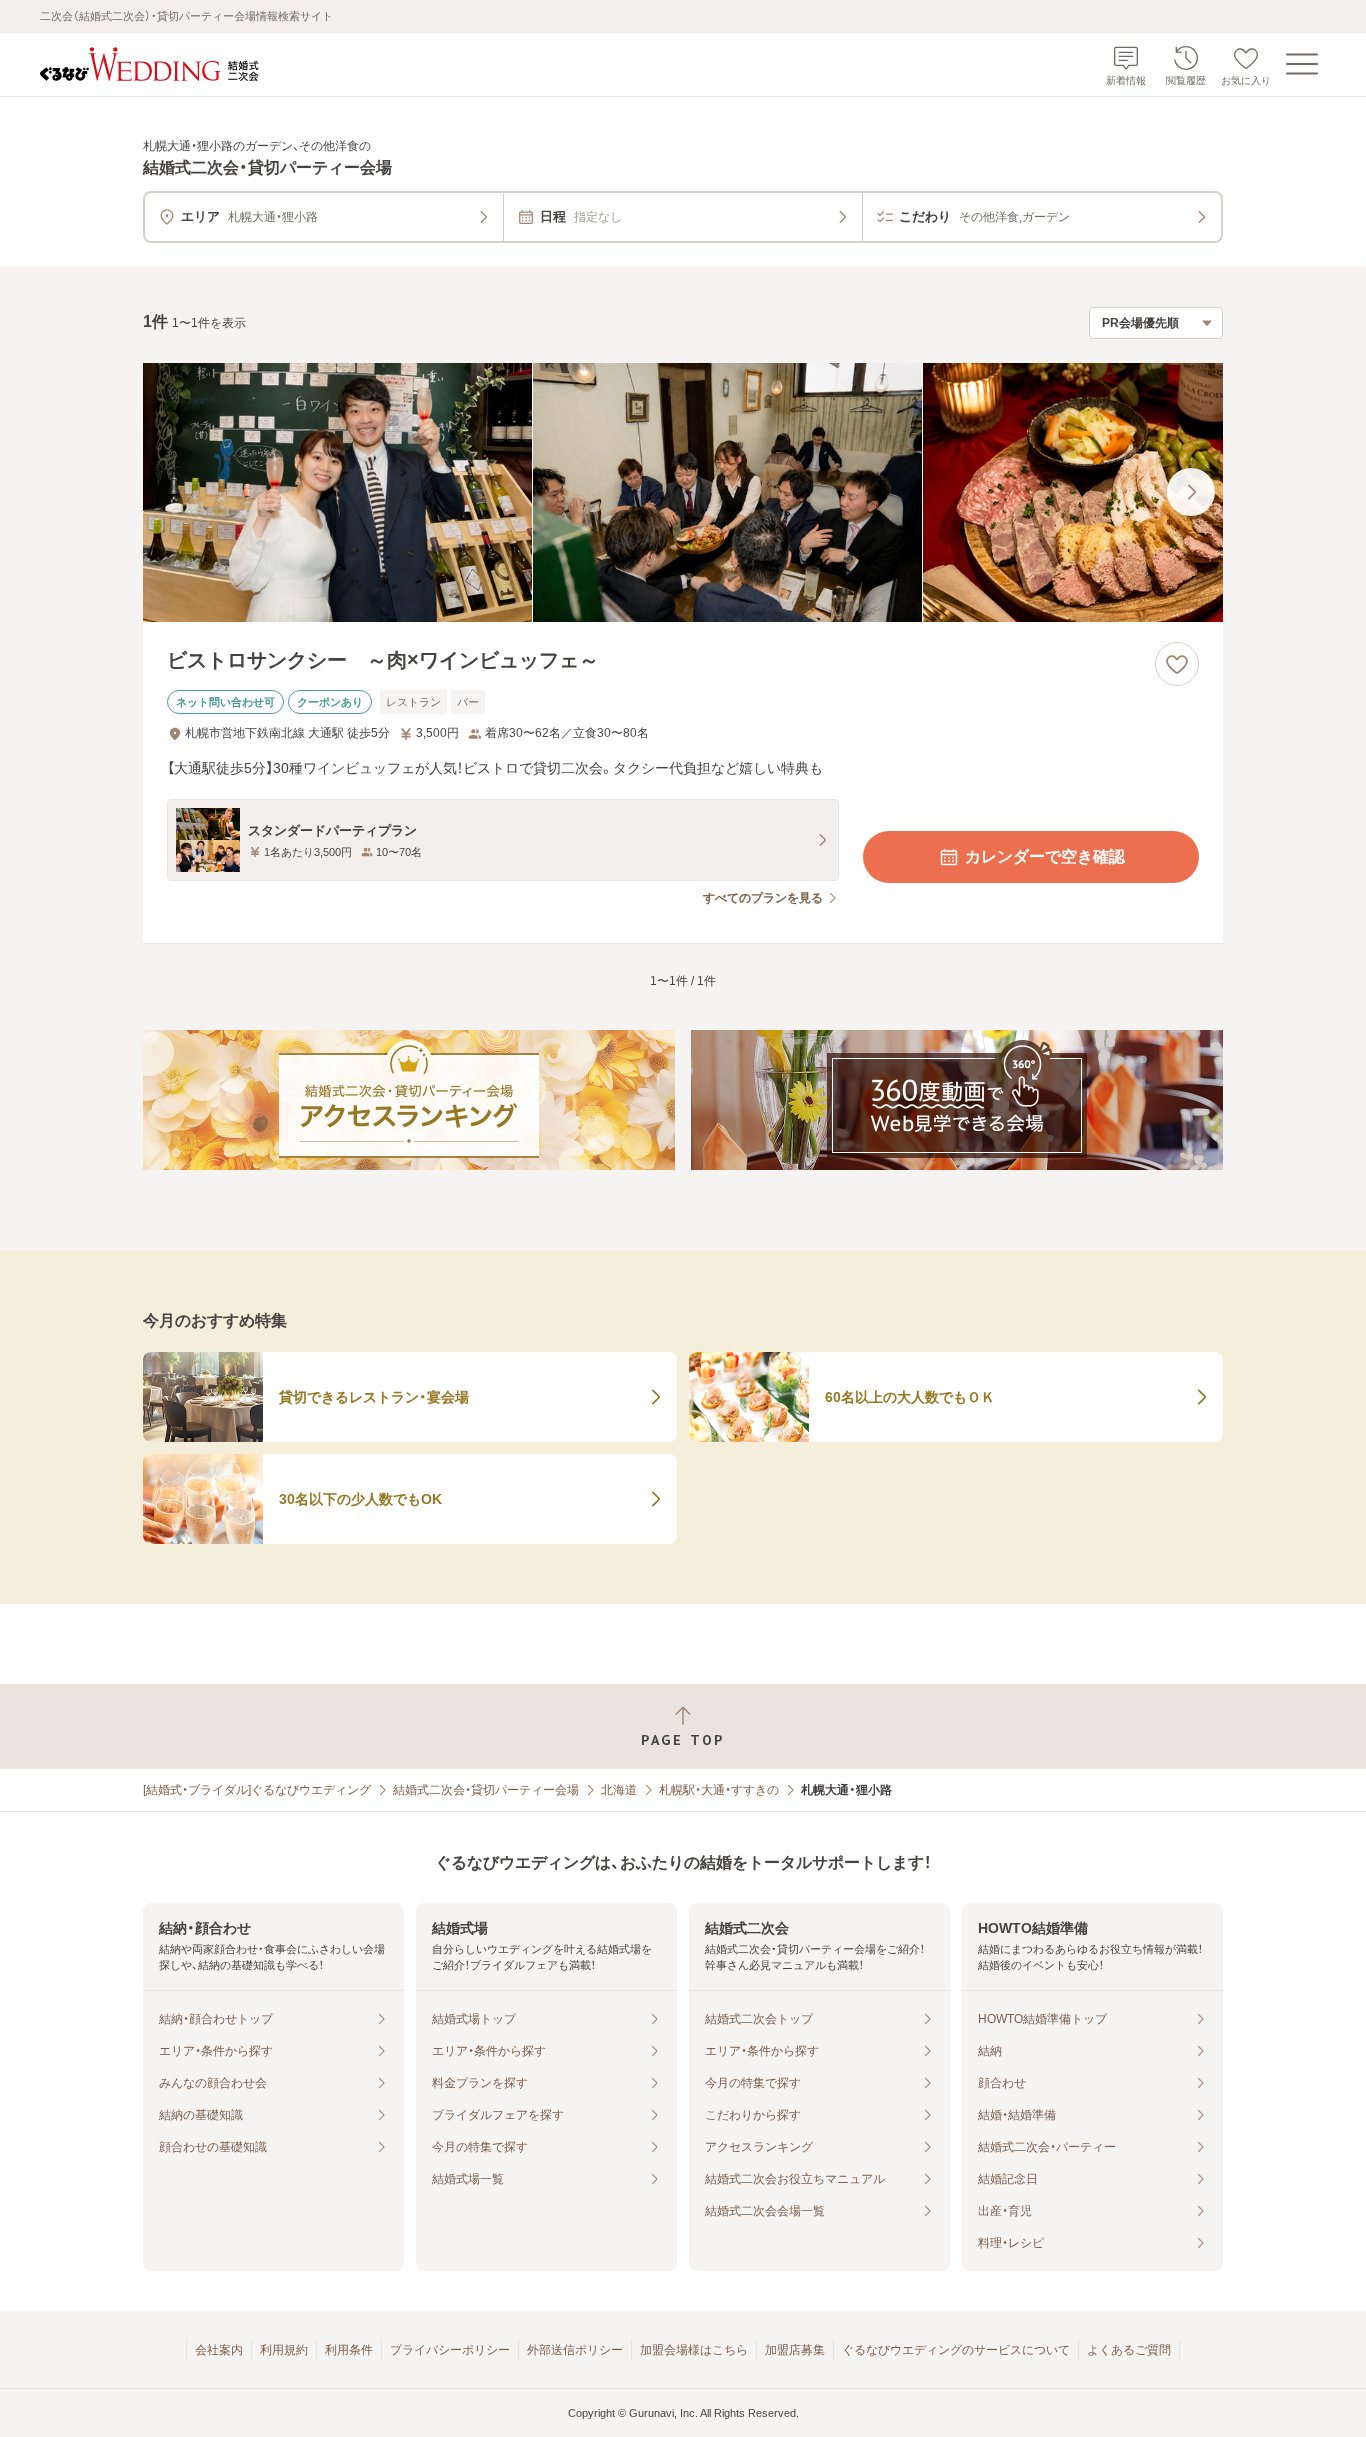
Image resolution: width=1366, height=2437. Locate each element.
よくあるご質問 (1129, 2350)
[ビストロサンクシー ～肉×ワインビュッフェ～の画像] (683, 492)
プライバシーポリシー (450, 2350)
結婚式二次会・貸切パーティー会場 (486, 1790)
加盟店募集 (795, 2350)
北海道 (619, 1790)
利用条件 (349, 2350)
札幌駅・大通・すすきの (719, 1790)
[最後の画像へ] (1191, 492)
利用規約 (284, 2350)
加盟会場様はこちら (694, 2350)
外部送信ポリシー (575, 2350)
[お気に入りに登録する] (1177, 664)
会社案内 (219, 2350)
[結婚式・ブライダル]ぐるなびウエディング (257, 1790)
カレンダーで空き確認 (1045, 856)
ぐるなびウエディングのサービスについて (956, 2350)
